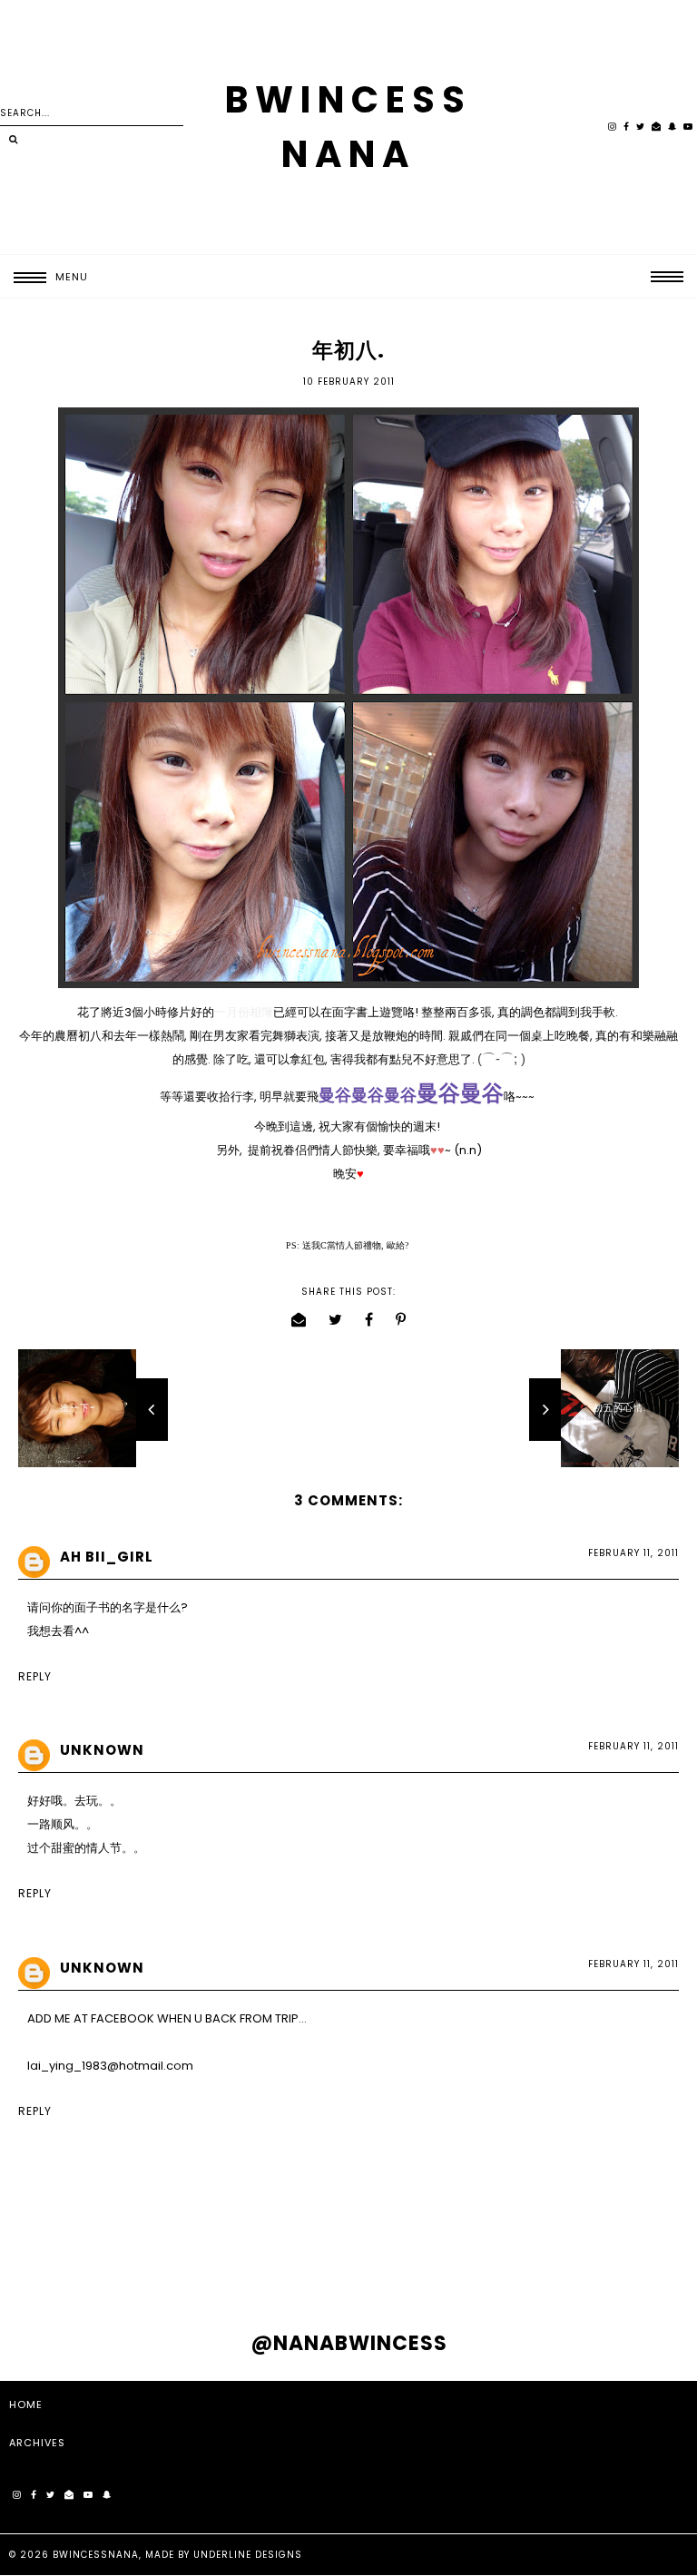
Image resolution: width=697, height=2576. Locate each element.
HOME (26, 2405)
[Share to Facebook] (369, 1320)
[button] (44, 277)
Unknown (102, 1750)
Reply (35, 1676)
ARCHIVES (37, 2443)
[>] (13, 140)
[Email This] (299, 1320)
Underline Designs (248, 2555)
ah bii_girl (107, 1557)
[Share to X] (336, 1320)
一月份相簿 (244, 1012)
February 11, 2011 (633, 1553)
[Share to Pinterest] (401, 1320)
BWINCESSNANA (96, 2555)
